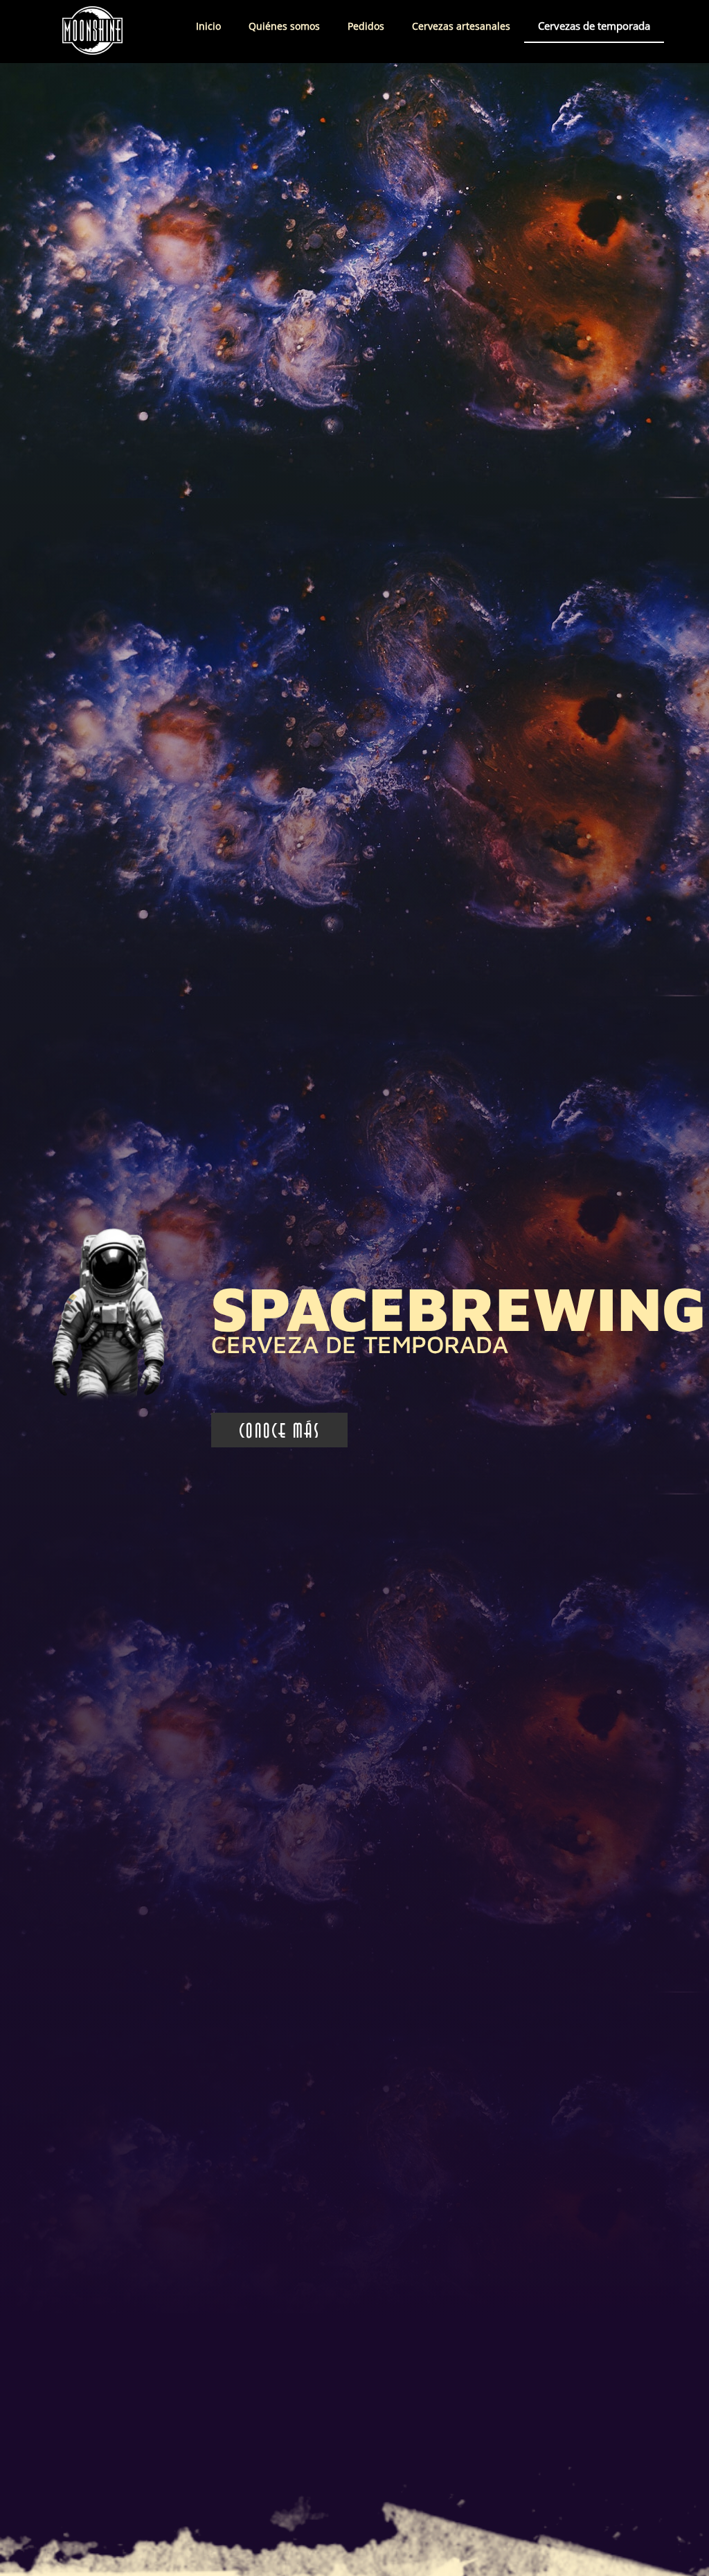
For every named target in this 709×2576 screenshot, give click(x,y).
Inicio (208, 26)
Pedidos (366, 26)
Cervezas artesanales (461, 26)
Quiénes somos (284, 26)
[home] (80, 32)
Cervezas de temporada (594, 26)
